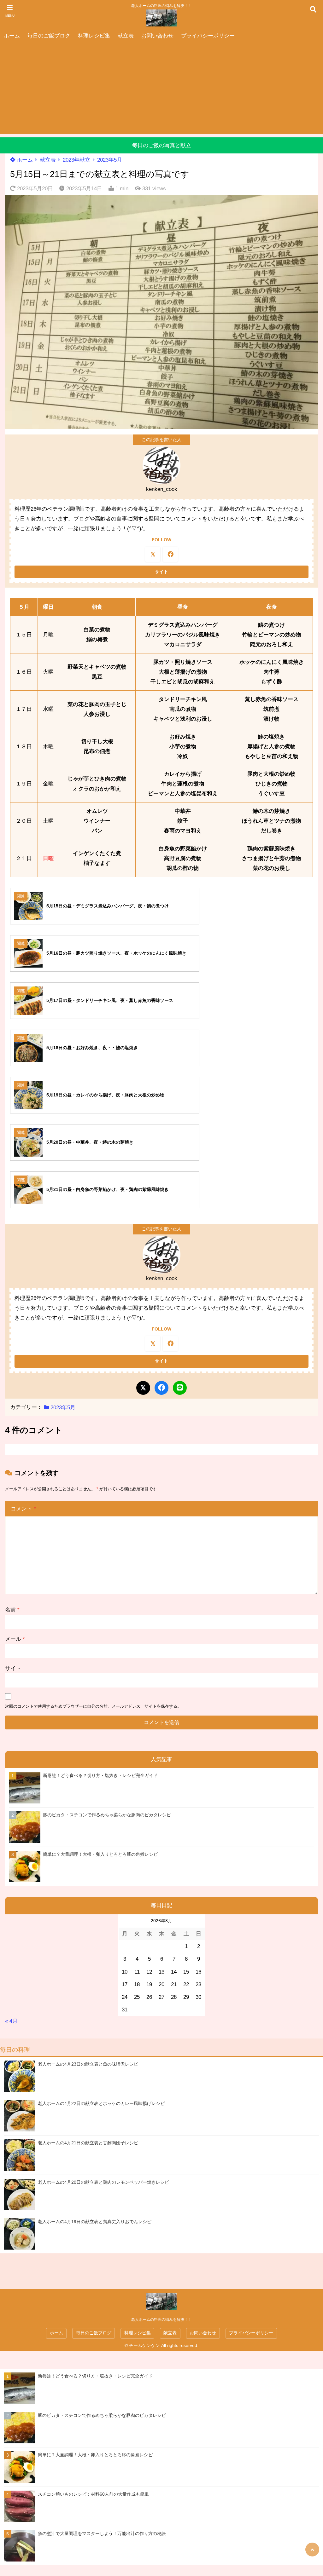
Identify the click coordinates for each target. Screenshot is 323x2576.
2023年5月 (110, 160)
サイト (13, 1668)
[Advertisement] (161, 90)
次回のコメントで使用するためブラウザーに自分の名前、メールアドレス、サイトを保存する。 (93, 1706)
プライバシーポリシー (208, 36)
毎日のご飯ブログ (49, 36)
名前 (12, 1610)
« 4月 (11, 2021)
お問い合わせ (157, 36)
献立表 (126, 36)
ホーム (12, 36)
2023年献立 (76, 160)
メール (15, 1639)
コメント (23, 1509)
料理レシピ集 (94, 36)
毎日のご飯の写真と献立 (162, 145)
